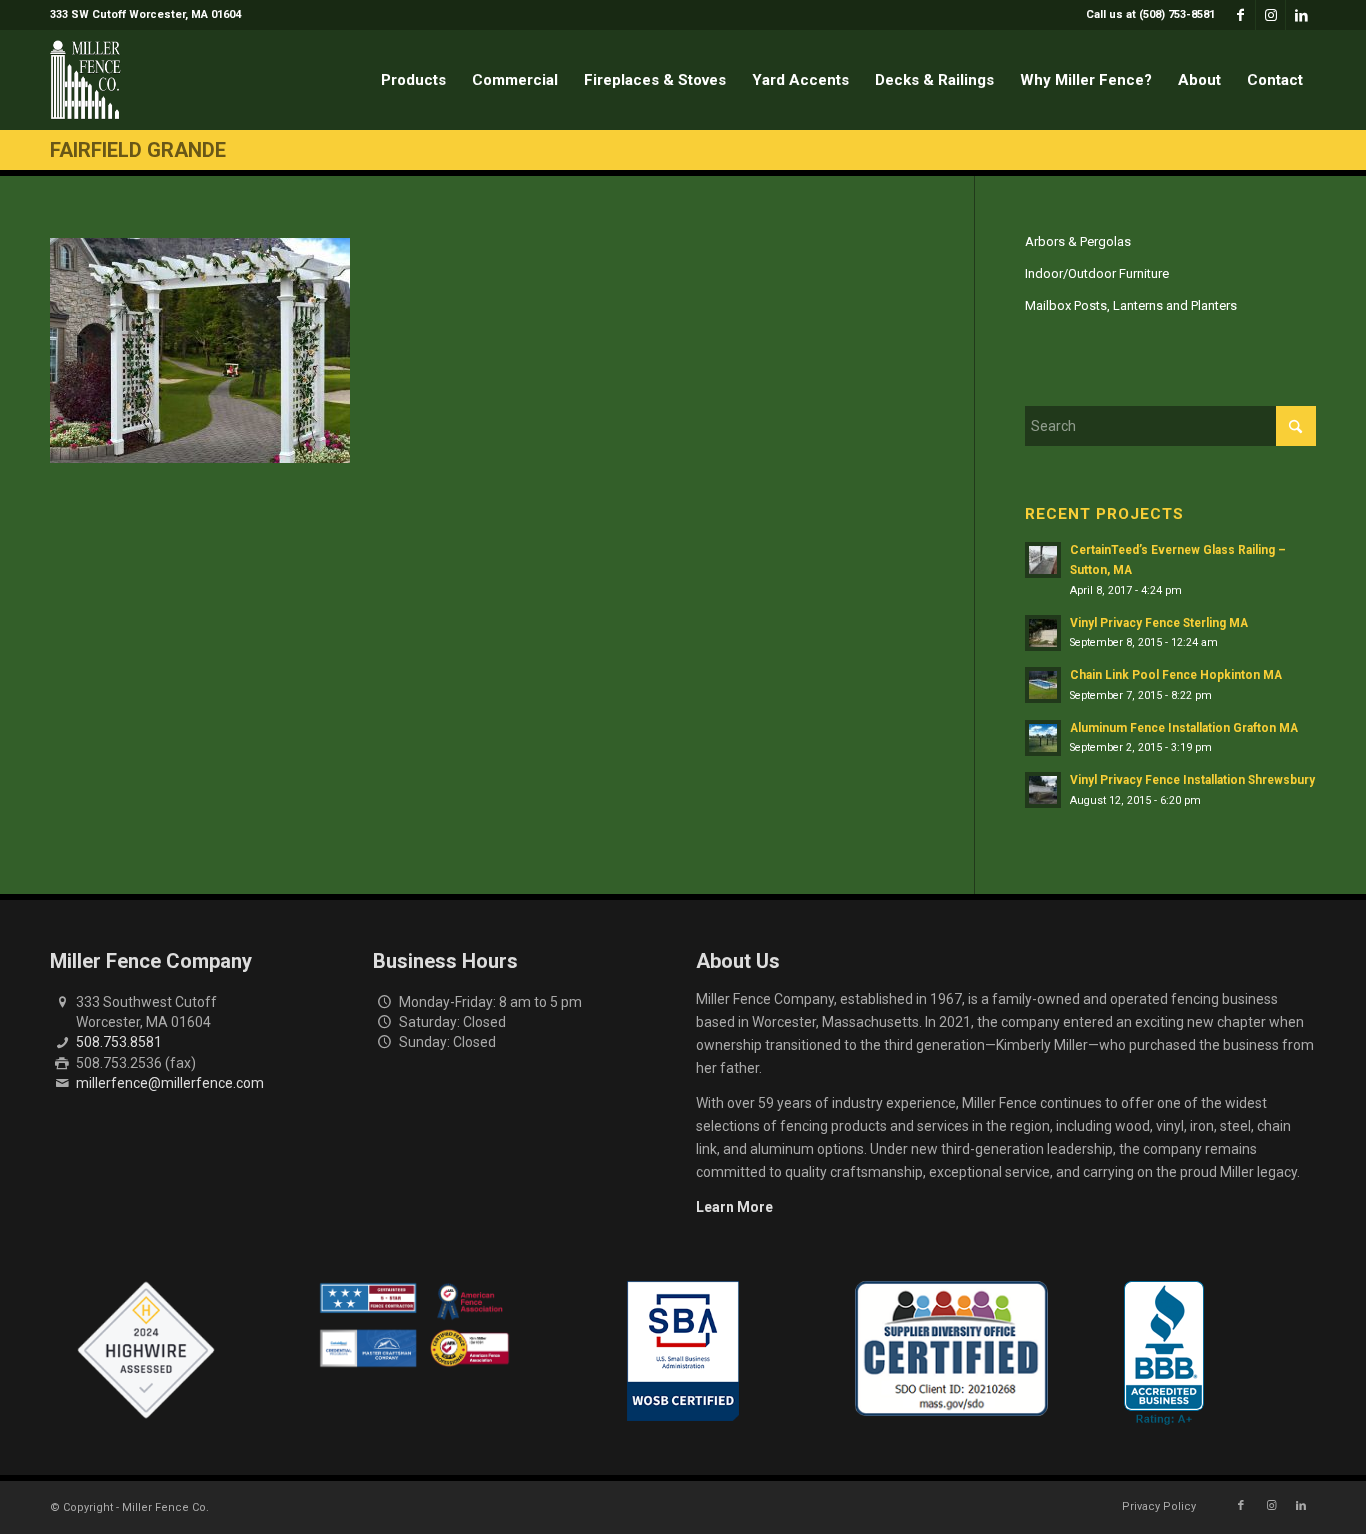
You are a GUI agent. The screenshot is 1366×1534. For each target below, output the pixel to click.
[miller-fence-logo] (85, 80)
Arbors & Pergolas (1078, 241)
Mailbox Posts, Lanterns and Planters (1131, 305)
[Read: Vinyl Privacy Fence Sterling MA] (1043, 633)
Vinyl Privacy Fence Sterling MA (1159, 623)
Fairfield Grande (138, 150)
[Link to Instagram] (1270, 15)
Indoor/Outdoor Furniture (1097, 273)
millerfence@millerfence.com (170, 1083)
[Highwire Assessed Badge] (146, 1351)
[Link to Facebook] (1240, 15)
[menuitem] (1145, 15)
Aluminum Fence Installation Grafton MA (1184, 728)
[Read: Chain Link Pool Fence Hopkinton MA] (1043, 685)
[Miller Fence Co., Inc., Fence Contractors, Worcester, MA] (1164, 1353)
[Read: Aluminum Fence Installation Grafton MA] (1043, 738)
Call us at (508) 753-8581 (1150, 14)
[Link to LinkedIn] (1301, 15)
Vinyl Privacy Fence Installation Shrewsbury (1192, 780)
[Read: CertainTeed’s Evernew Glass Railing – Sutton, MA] (1043, 560)
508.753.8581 (119, 1042)
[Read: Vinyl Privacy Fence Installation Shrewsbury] (1043, 790)
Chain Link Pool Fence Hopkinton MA (1176, 675)
